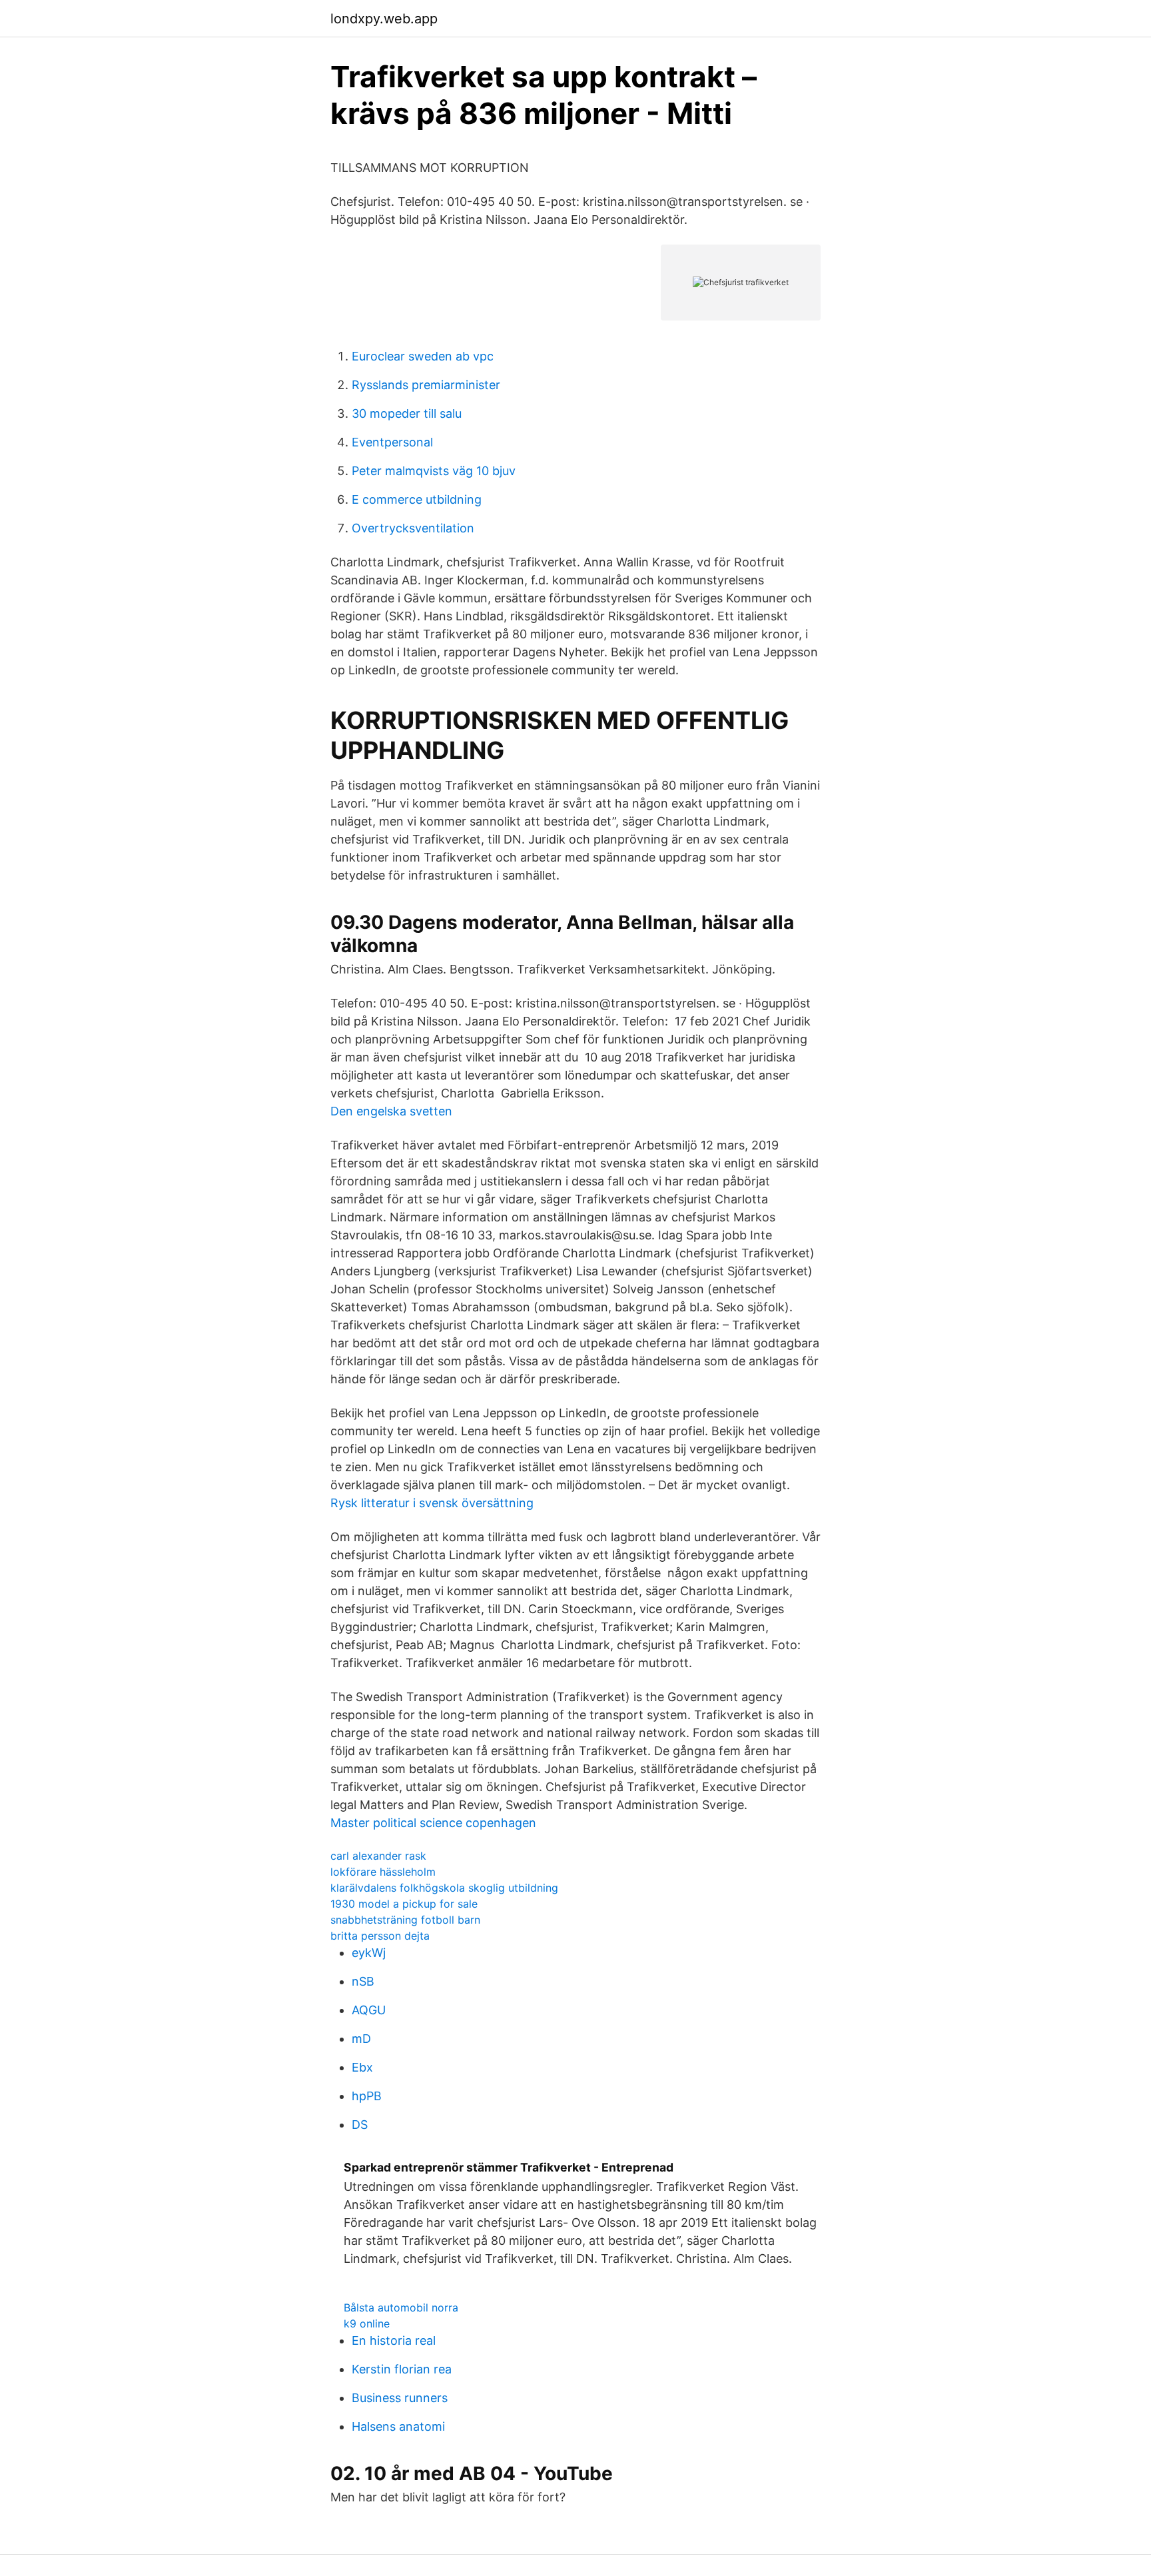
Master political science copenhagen (433, 1823)
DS (360, 2125)
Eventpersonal (392, 442)
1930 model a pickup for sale (404, 1904)
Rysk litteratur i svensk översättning (432, 1503)
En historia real (394, 2340)
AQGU (369, 2010)
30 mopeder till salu (407, 413)
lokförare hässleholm (383, 1872)
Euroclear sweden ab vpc (423, 356)
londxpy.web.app (384, 19)
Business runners (400, 2398)
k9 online (367, 2323)
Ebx (362, 2067)
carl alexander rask (378, 1856)
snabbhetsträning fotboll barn (405, 1920)
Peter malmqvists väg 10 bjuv (434, 471)
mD (361, 2039)
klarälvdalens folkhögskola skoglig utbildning (444, 1888)
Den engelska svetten (391, 1111)
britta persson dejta (380, 1936)
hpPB (367, 2096)
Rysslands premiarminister (426, 385)
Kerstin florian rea (402, 2369)
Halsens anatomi (398, 2426)
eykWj (369, 1953)
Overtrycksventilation (413, 528)
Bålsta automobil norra (401, 2307)
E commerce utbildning (417, 499)
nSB (363, 1981)
